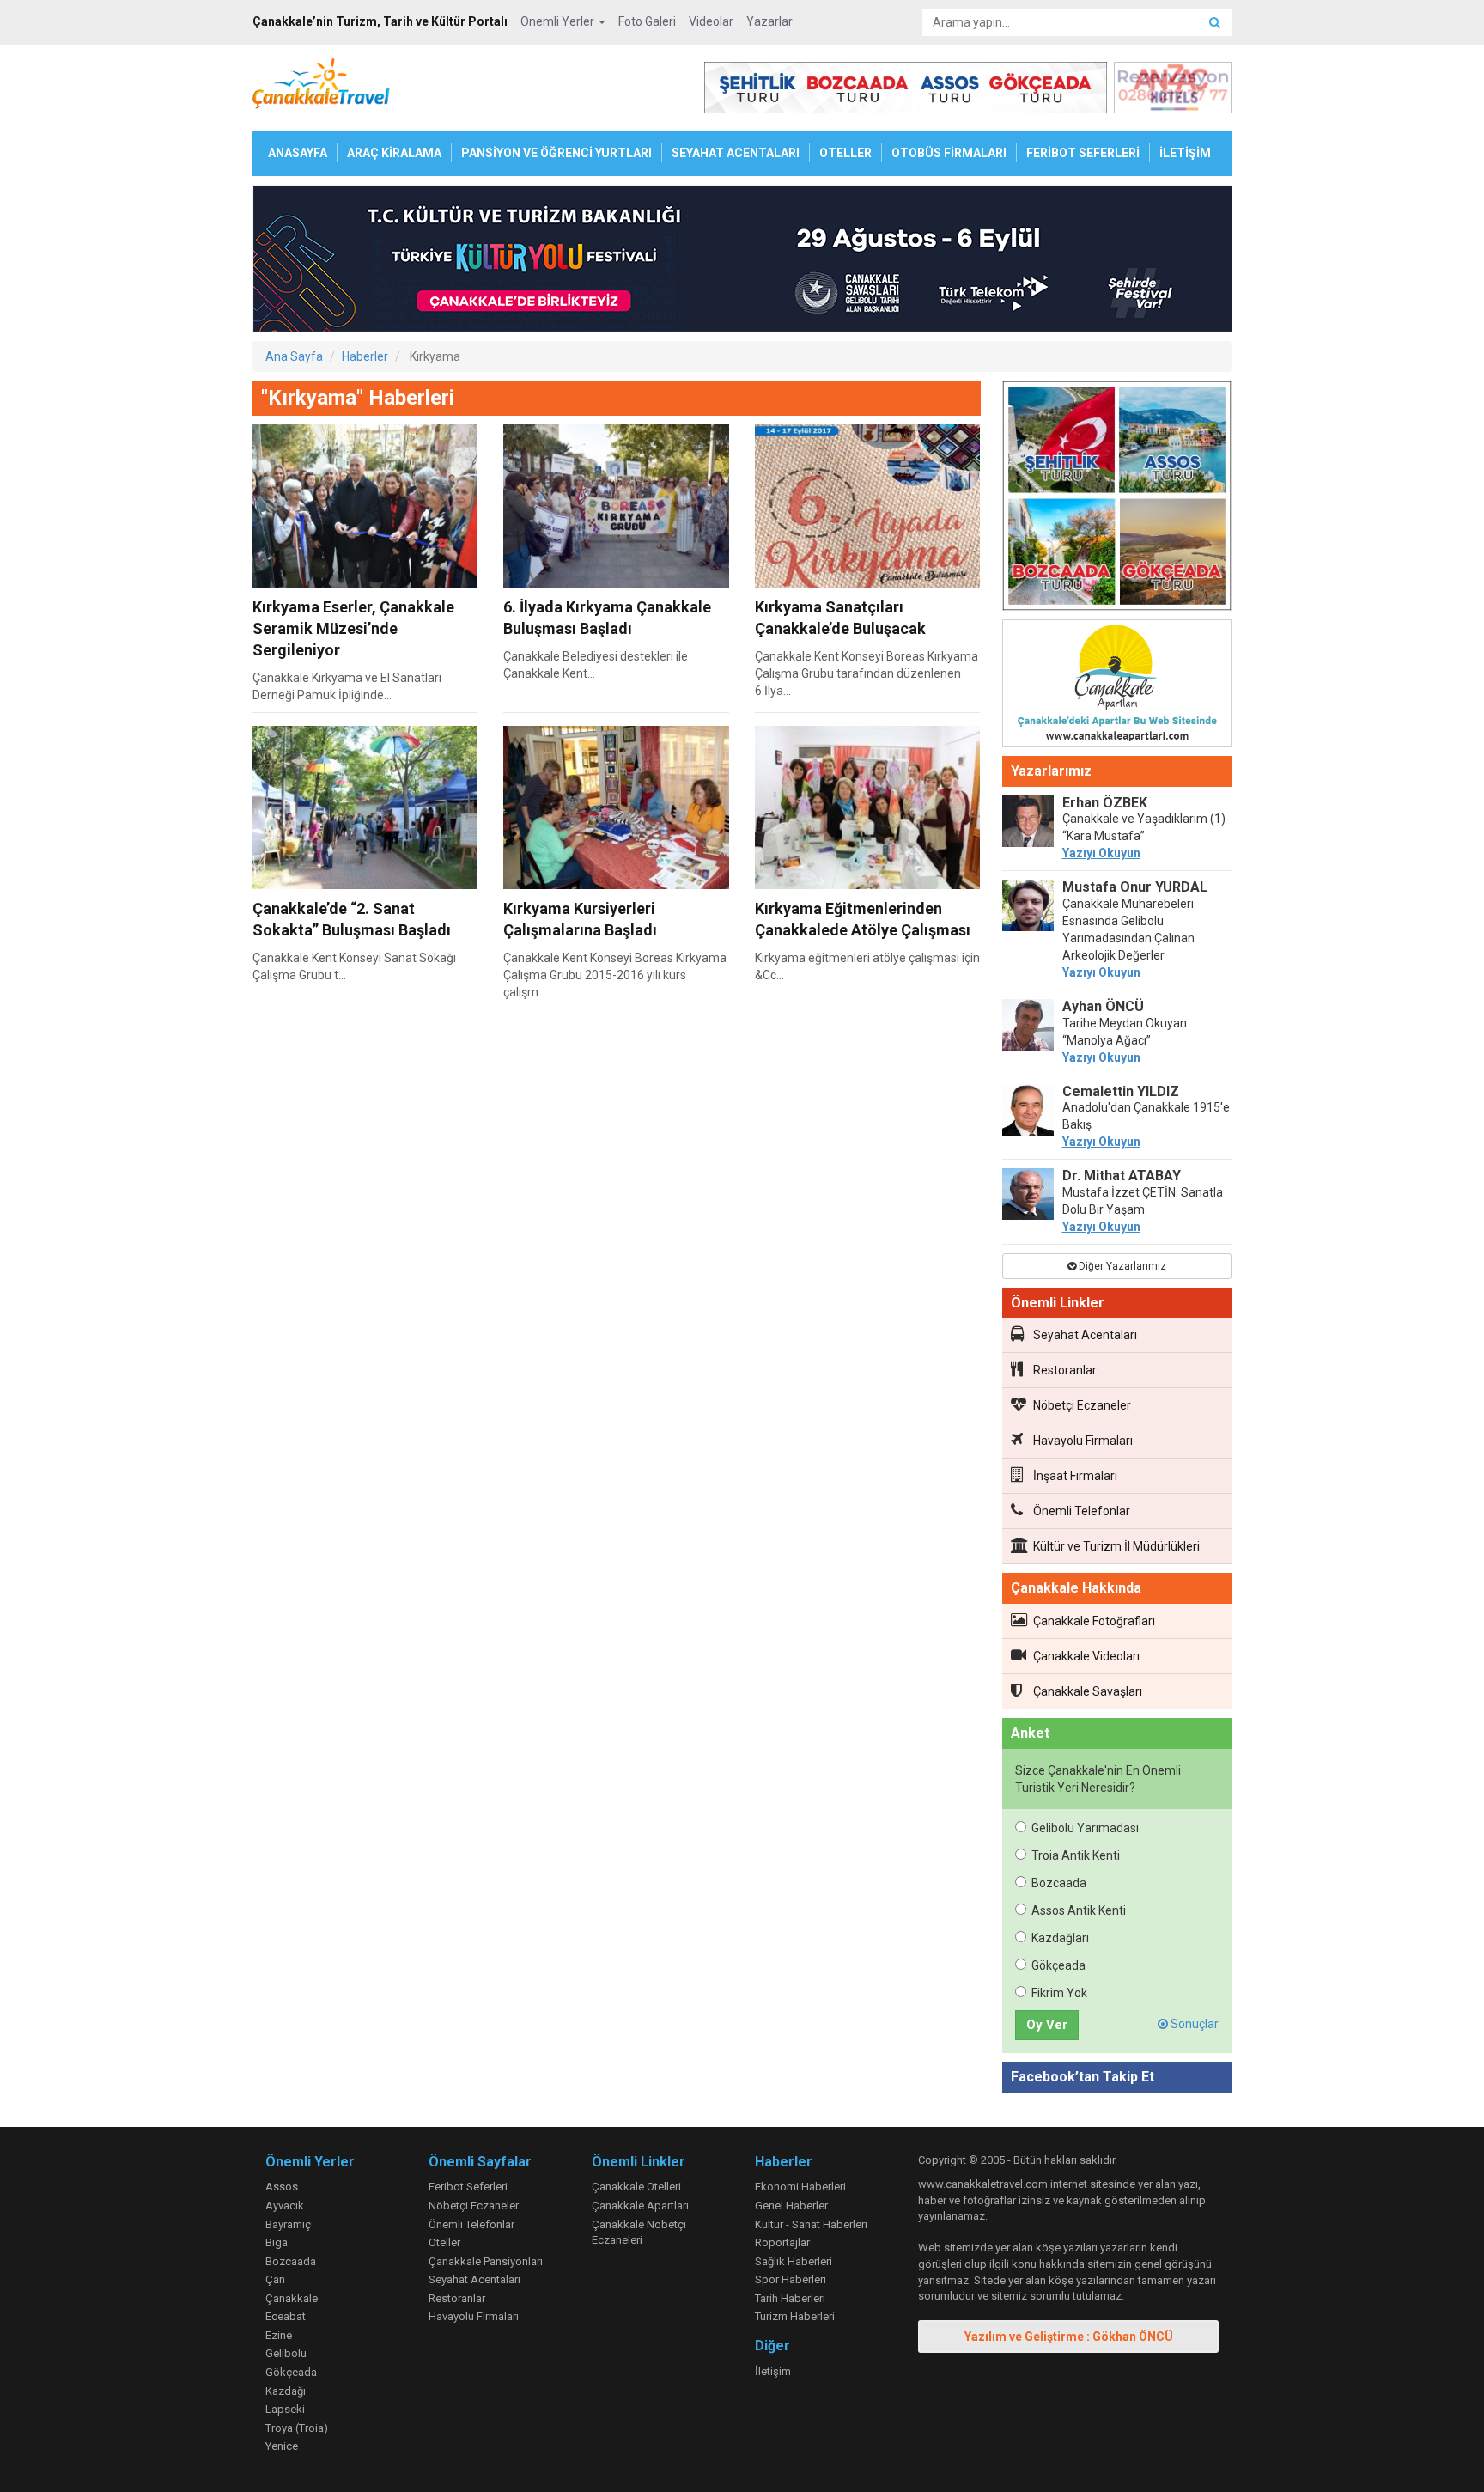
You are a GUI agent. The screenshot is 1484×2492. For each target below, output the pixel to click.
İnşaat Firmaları (1075, 1476)
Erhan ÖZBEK (1105, 803)
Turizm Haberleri (795, 2316)
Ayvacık (285, 2206)
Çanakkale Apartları (640, 2206)
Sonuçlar (1193, 2024)
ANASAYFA (298, 153)
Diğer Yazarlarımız (1121, 1266)
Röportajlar (782, 2242)
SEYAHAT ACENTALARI (736, 153)
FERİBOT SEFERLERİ (1083, 153)
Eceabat (286, 2316)
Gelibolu (286, 2353)
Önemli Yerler (559, 21)
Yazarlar (769, 21)
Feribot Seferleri (468, 2187)
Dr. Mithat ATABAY (1122, 1176)
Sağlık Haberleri (794, 2261)
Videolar (711, 21)
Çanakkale (292, 2298)
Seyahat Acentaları (1085, 1335)
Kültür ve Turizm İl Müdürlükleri (1116, 1546)
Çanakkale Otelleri (636, 2187)
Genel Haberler (791, 2206)
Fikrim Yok (1059, 1993)
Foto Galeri (647, 21)
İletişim (773, 2371)
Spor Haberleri (791, 2279)
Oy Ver (1047, 2025)
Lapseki (285, 2409)
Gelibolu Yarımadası (1085, 1828)
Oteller (444, 2242)
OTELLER (845, 153)
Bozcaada (1059, 1883)
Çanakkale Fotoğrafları (1094, 1621)
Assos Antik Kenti (1079, 1910)
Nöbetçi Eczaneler (1082, 1405)
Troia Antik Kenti (1076, 1855)
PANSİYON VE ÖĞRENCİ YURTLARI (556, 153)
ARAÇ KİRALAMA (394, 153)
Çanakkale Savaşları (1088, 1691)
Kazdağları (1060, 1938)
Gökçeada (1058, 1965)
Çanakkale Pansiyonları (486, 2261)
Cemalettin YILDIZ (1121, 1091)
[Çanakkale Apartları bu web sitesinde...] (1117, 686)
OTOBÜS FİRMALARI (949, 153)
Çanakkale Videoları (1086, 1656)
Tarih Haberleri (790, 2298)
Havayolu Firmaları (1083, 1441)
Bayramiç (288, 2224)
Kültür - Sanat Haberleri (811, 2224)
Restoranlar (1065, 1370)
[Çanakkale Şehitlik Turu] (1117, 499)
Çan (275, 2279)
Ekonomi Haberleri (800, 2187)
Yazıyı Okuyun (1101, 853)
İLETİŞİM (1185, 153)
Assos (282, 2187)
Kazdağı (286, 2391)
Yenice (282, 2446)
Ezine (279, 2335)
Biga (277, 2242)
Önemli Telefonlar (1082, 1511)
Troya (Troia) (297, 2428)
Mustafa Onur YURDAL (1135, 887)
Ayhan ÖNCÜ (1103, 1006)
